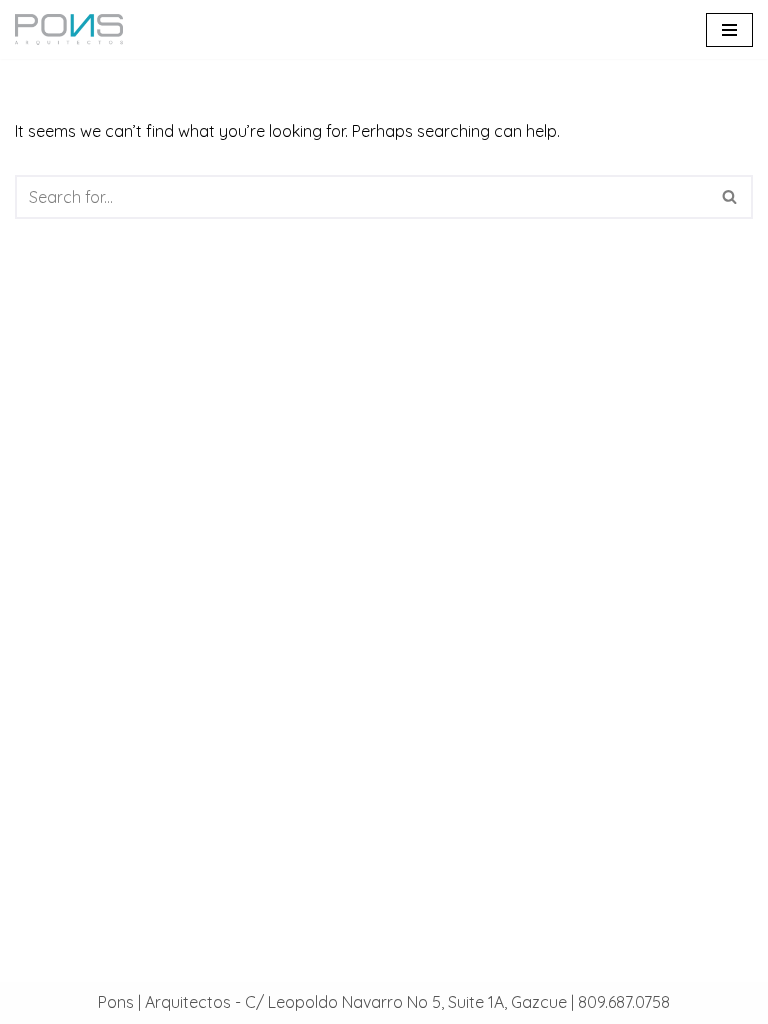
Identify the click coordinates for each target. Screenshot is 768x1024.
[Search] (730, 197)
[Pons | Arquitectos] (74, 29)
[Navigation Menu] (729, 30)
